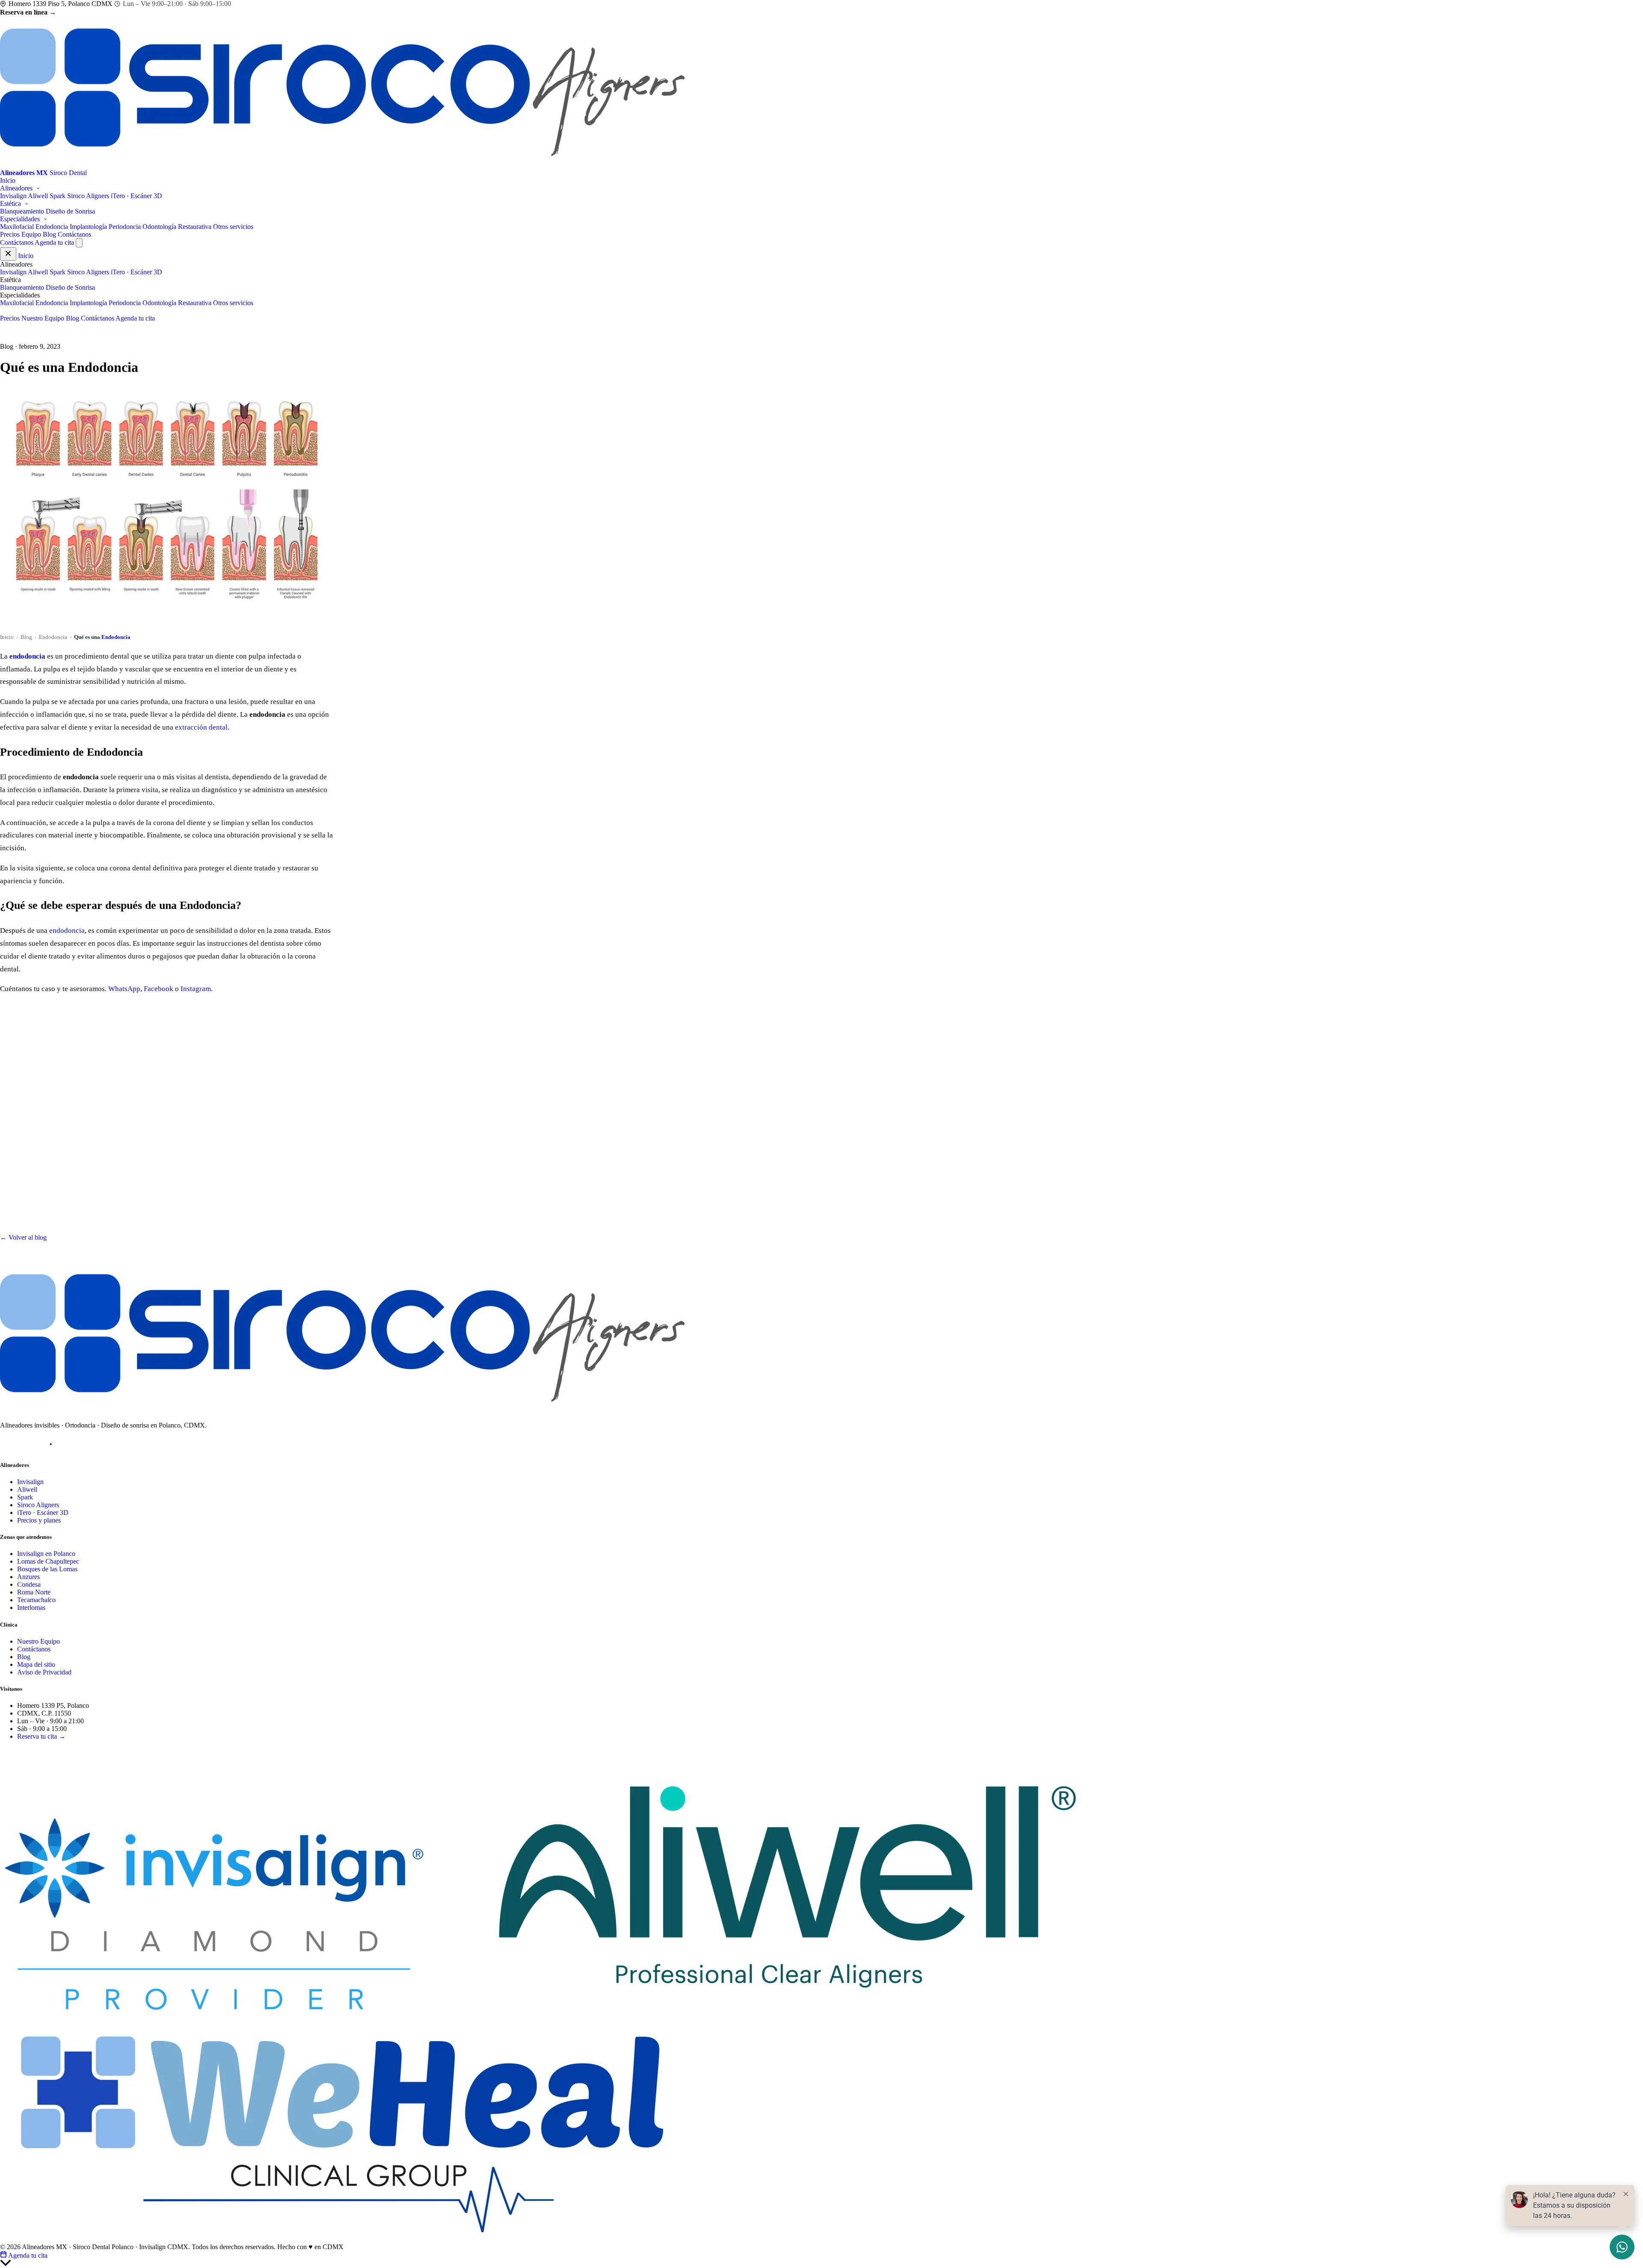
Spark (58, 196)
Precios (10, 234)
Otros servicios (233, 227)
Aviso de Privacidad (44, 1672)
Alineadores (17, 188)
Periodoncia (125, 227)
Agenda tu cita (54, 242)
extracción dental (201, 727)
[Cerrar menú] (8, 254)
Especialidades (21, 219)
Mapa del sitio (36, 1664)
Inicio (8, 180)
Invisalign (13, 196)
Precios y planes (39, 1520)
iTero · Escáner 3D (136, 196)
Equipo (31, 234)
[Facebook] (30, 1444)
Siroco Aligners (88, 196)
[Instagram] (8, 1444)
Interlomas (31, 1607)
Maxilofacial (17, 227)
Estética (11, 203)
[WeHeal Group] (342, 2239)
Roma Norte (34, 1592)
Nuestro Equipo (43, 318)
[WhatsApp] (72, 1444)
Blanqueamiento (22, 211)
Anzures (28, 1577)
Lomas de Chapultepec (48, 1561)
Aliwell (38, 196)
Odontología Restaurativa (177, 227)
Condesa (29, 1584)
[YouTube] (51, 1444)
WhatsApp (124, 989)
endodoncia (27, 656)
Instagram (196, 989)
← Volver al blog (23, 1237)
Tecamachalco (36, 1600)
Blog (49, 234)
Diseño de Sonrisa (70, 211)
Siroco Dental (31, 1750)
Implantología (88, 227)
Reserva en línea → (28, 12)
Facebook (159, 989)
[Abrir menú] (79, 243)
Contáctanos (74, 234)
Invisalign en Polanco (46, 1554)
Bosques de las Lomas (47, 1569)
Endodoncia (52, 227)
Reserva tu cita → (41, 1736)
